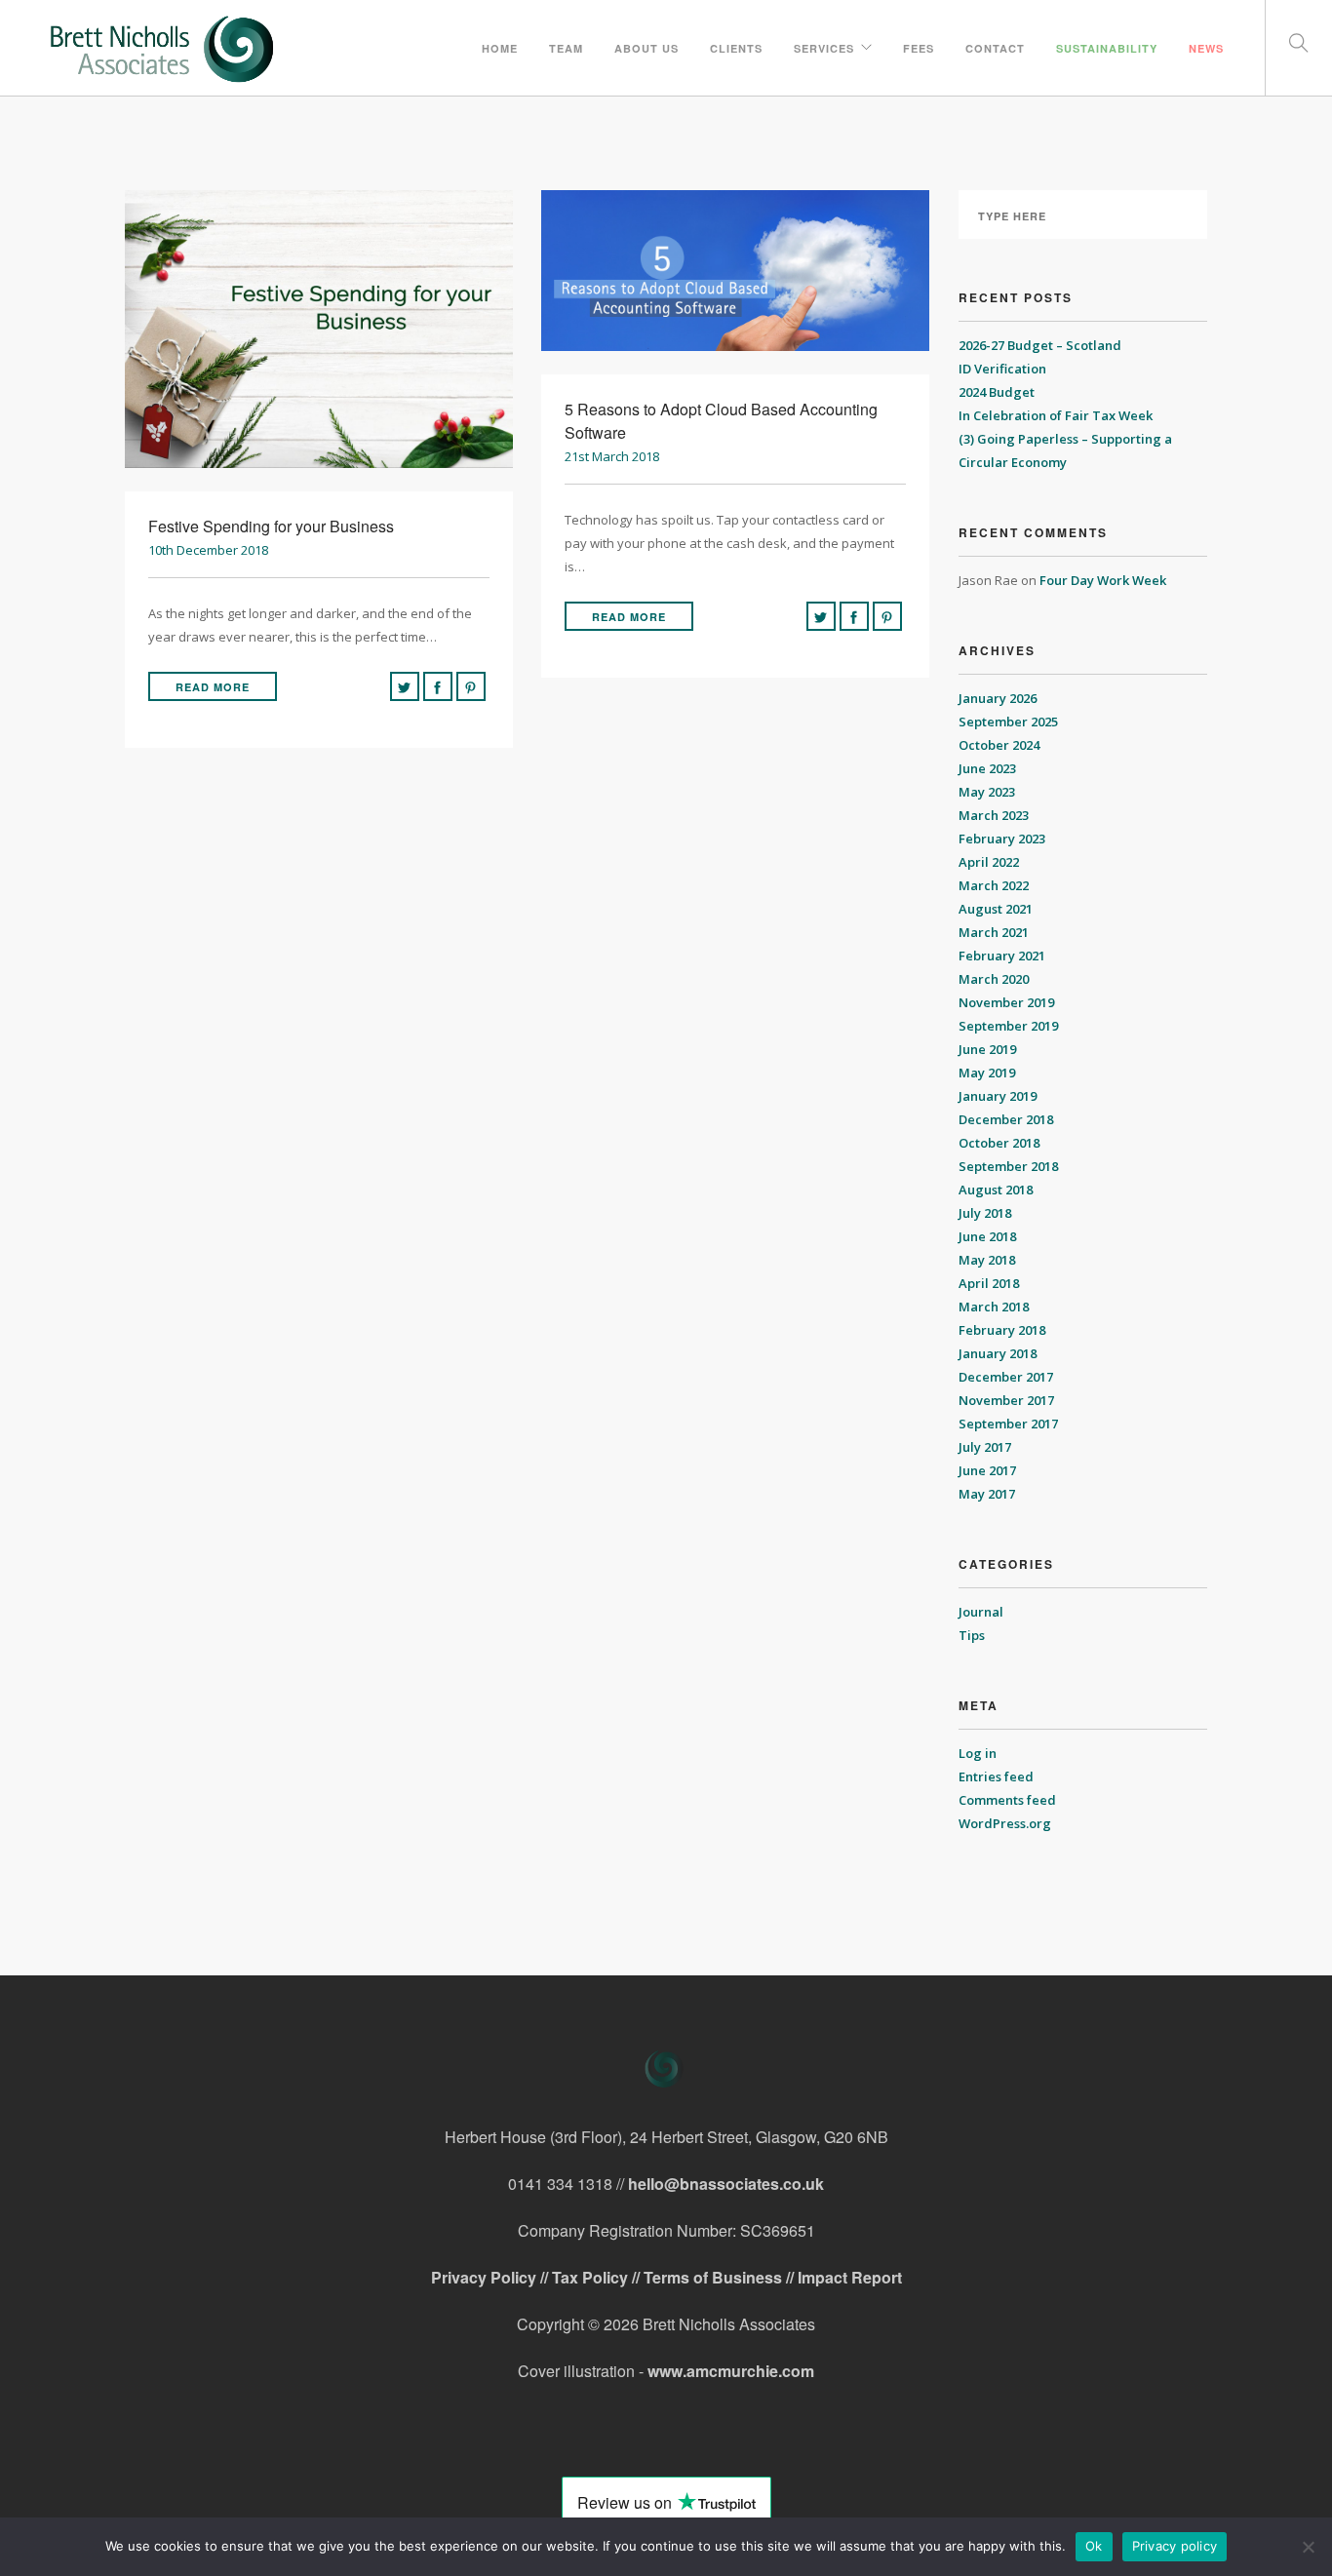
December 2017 (1006, 1377)
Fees (919, 48)
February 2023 (1002, 839)
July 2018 (985, 1213)
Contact (995, 48)
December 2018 (1006, 1119)
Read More (213, 687)
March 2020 (994, 979)
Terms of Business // (721, 2277)
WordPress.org (1005, 1823)
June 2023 (987, 768)
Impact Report (850, 2277)
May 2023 (987, 792)
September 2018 (1008, 1166)
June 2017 (987, 1470)
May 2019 (987, 1073)
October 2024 (999, 745)
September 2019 (1008, 1026)
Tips (972, 1635)
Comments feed (1007, 1800)
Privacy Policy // (491, 2277)
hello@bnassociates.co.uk (726, 2184)
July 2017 (985, 1447)
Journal (981, 1612)
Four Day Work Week (1103, 580)
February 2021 (1002, 956)
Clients (736, 48)
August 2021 (996, 909)
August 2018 (996, 1190)
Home (500, 48)
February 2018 (1002, 1330)
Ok (1094, 2546)
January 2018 (998, 1353)
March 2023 (994, 815)
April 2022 (989, 862)
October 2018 (999, 1143)
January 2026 (998, 698)
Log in (978, 1753)
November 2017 (1006, 1400)
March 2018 (994, 1307)
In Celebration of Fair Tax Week (1057, 415)
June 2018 (987, 1236)
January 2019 (998, 1096)
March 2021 (994, 932)
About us (646, 48)
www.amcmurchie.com (731, 2371)
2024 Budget (997, 392)
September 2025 (1008, 722)
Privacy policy (1175, 2546)
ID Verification (1002, 369)
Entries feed (996, 1776)
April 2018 (989, 1283)
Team (566, 48)
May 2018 (987, 1260)
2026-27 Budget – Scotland (1040, 345)
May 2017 (987, 1494)
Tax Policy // (598, 2277)
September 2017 (1008, 1424)
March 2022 (994, 885)
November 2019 (1006, 1002)
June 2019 (987, 1049)
